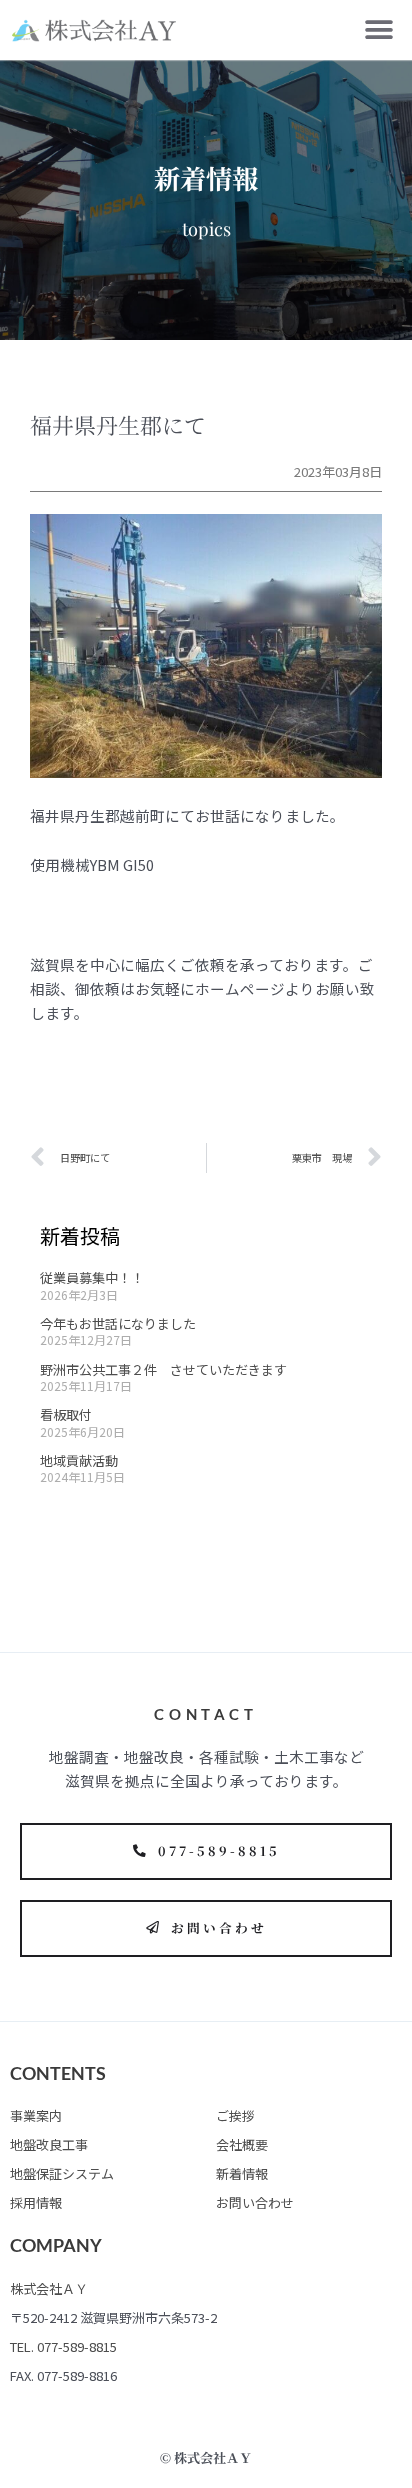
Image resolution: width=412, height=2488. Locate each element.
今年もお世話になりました (118, 1323)
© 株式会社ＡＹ (206, 2457)
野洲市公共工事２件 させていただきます (163, 1369)
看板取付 (66, 1414)
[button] (379, 30)
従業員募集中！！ (92, 1277)
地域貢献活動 (79, 1460)
